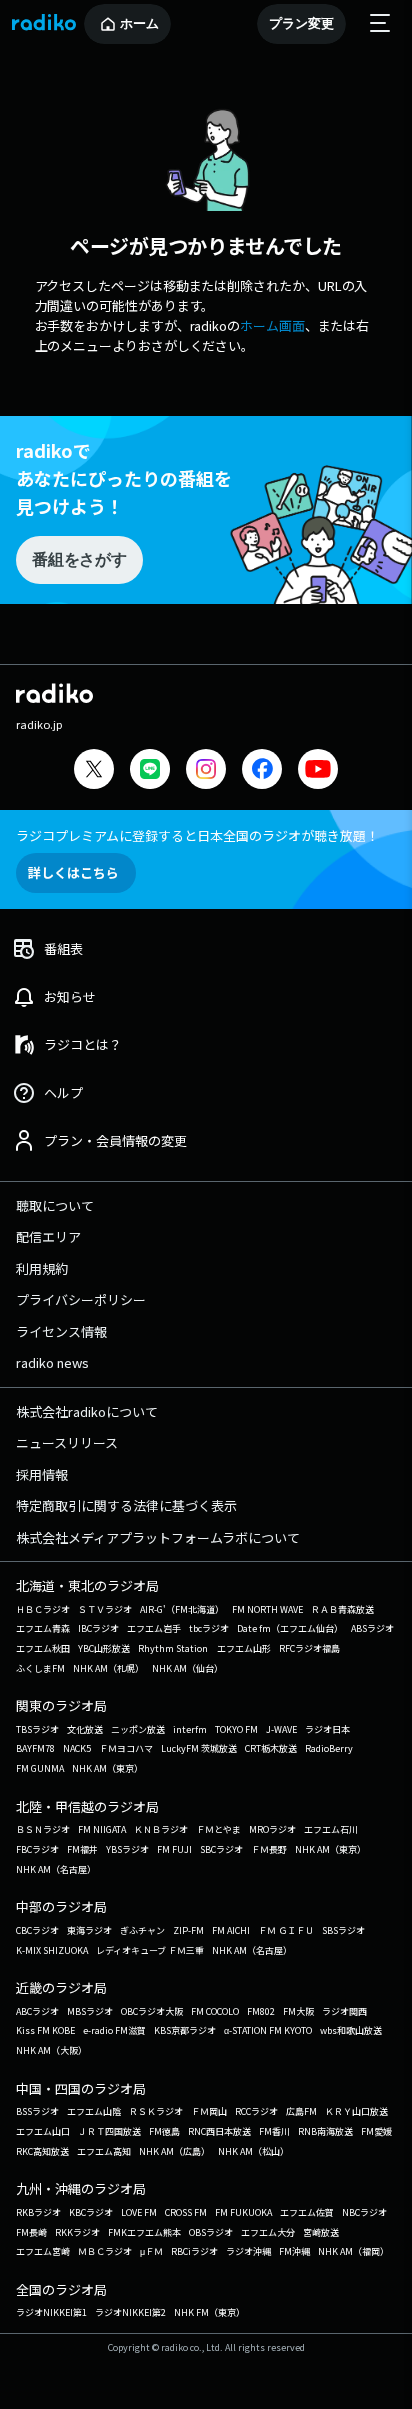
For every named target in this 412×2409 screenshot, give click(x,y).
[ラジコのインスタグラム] (206, 769)
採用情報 (42, 1474)
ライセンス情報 (61, 1331)
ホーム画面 (272, 325)
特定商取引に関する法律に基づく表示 (126, 1505)
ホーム (139, 23)
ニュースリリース (67, 1442)
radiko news (52, 1362)
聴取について (55, 1205)
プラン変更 (301, 23)
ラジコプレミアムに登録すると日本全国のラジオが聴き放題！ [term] (197, 835)
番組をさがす (79, 559)
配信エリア (48, 1236)
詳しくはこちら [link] (73, 872)
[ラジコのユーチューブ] (318, 771)
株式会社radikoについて (87, 1411)
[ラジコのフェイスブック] (262, 771)
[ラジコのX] (94, 771)
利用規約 (42, 1268)
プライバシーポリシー (81, 1299)
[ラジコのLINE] (150, 771)
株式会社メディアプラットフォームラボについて (158, 1537)
